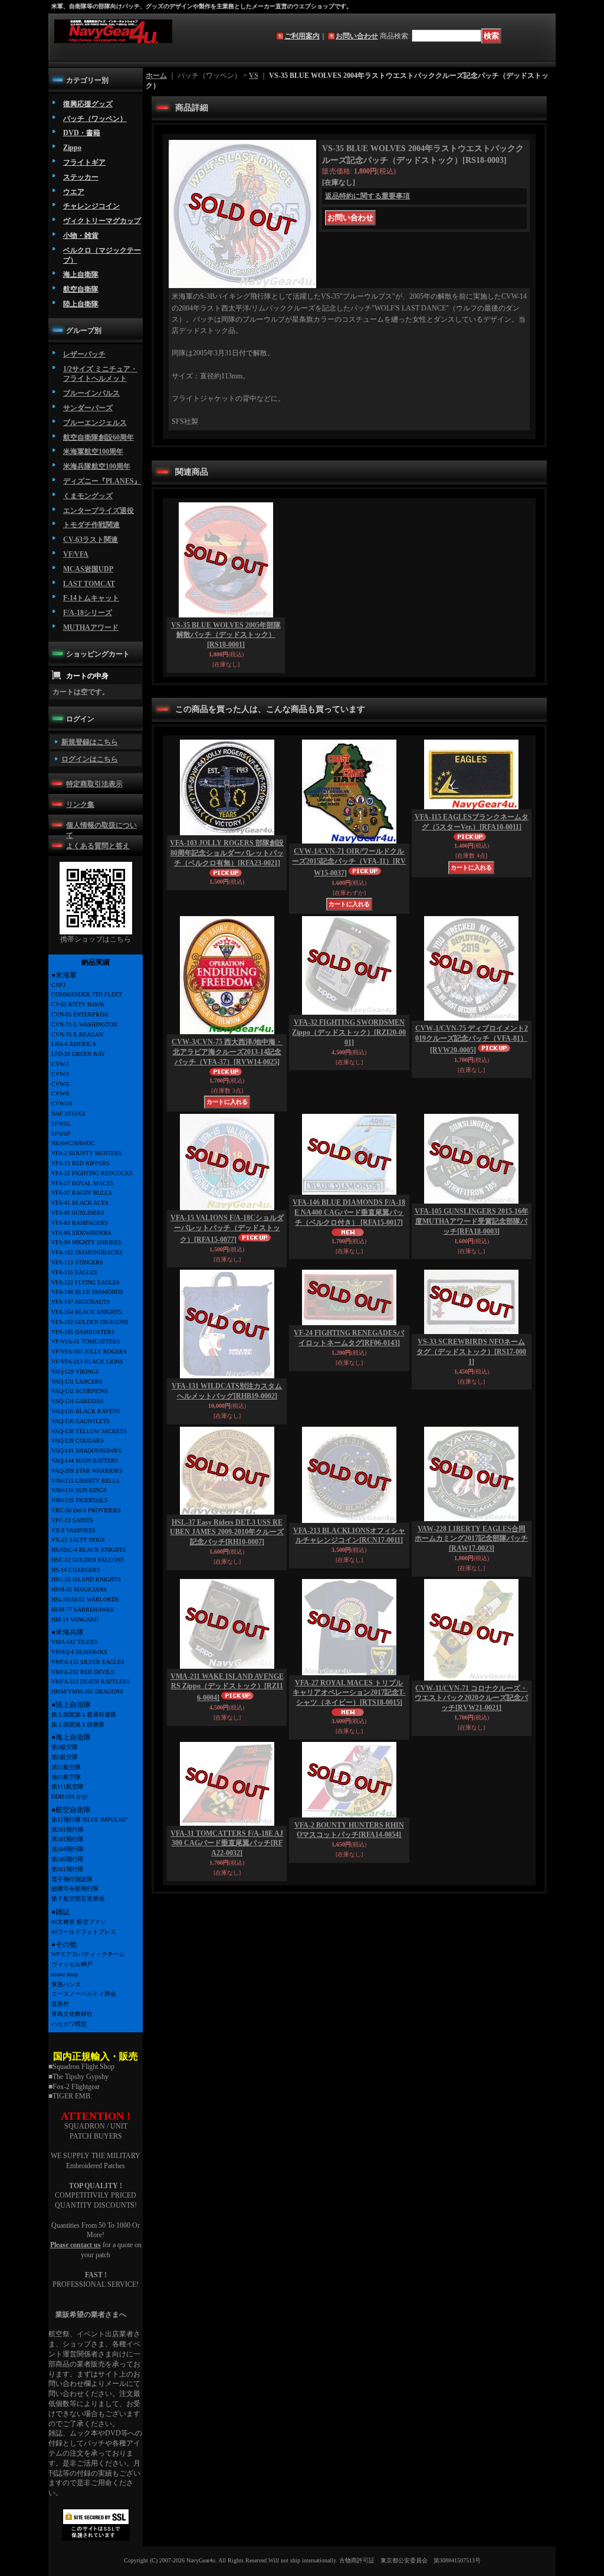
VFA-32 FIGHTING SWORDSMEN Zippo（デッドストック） (349, 1032)
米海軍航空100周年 (93, 452)
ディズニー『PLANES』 (102, 481)
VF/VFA (76, 554)
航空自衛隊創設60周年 (99, 437)
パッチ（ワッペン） (95, 119)
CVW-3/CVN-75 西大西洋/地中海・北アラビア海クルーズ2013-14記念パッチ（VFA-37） (227, 1052)
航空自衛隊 (81, 289)
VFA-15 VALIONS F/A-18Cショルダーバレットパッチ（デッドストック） (227, 1229)
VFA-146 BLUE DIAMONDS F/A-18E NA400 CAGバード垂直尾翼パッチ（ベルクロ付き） (349, 1212)
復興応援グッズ (88, 104)
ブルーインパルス (91, 393)
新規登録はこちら (90, 742)
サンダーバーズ (88, 408)
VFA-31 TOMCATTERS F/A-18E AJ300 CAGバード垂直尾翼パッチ (227, 1843)
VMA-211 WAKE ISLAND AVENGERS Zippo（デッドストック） (227, 1687)
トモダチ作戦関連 (91, 525)
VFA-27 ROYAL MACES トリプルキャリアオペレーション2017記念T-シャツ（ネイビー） (349, 1693)
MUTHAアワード (91, 627)
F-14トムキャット (91, 598)
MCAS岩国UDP (88, 569)
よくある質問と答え (98, 846)
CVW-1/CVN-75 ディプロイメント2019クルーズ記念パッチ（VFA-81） (472, 1039)
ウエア (74, 192)
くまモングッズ (88, 496)
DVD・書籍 (82, 133)
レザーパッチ (84, 354)
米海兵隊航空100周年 (97, 466)
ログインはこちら (90, 759)
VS (254, 76)
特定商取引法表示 (94, 784)
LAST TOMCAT (89, 584)
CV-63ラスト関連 (91, 540)
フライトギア (84, 162)
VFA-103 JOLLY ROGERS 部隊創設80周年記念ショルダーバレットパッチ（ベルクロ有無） (227, 853)
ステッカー (81, 177)
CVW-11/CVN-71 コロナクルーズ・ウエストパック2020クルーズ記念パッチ (471, 1698)
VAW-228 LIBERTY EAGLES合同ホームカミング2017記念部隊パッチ (471, 1539)
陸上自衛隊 (81, 304)
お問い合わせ (357, 36)
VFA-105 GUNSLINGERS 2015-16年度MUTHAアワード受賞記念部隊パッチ (472, 1221)
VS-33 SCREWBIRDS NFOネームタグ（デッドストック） (471, 1352)
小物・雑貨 (81, 236)
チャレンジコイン (91, 206)
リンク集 (80, 805)
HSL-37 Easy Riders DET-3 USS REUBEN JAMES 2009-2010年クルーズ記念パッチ (227, 1532)
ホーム (156, 76)
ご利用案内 (302, 36)
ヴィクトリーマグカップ (102, 221)
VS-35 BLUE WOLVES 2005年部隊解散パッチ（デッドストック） (226, 635)
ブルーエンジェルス (95, 423)
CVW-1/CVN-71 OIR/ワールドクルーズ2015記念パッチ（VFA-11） (349, 862)
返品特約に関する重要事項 (367, 196)
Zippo (72, 148)
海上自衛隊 (81, 274)
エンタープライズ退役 (99, 511)
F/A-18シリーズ (88, 613)
